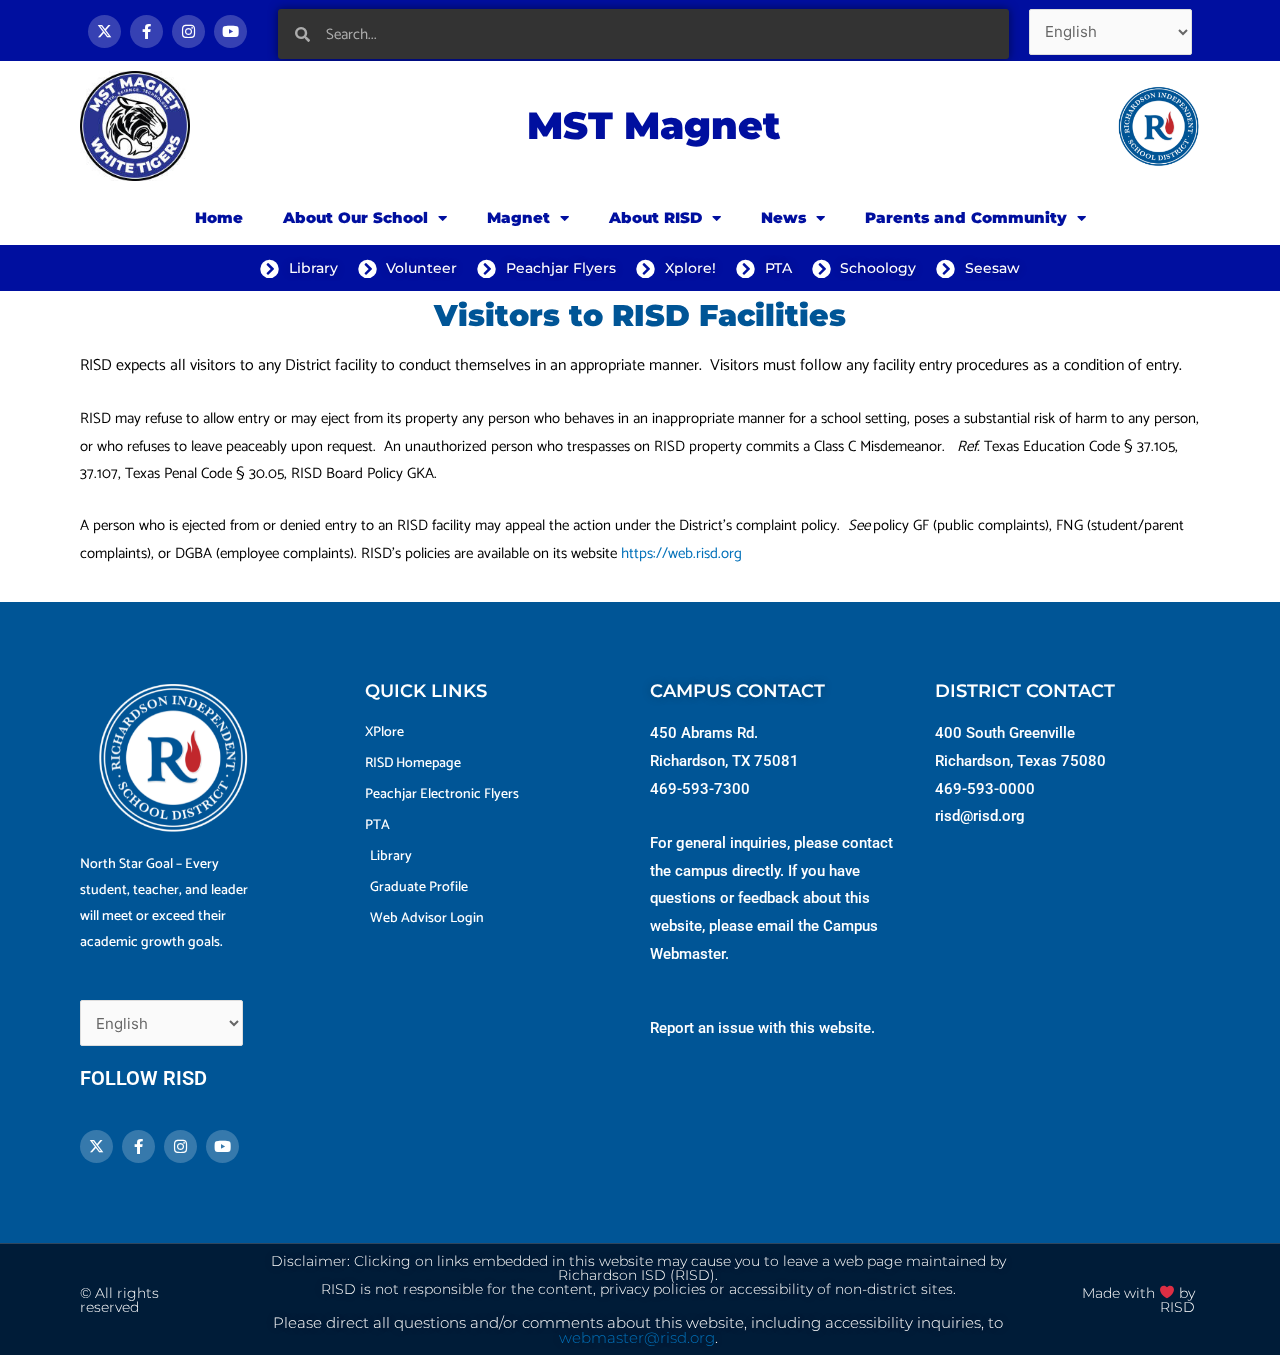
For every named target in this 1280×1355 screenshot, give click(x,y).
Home (219, 217)
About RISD (655, 217)
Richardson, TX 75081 (724, 761)
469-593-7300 (700, 789)
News (783, 217)
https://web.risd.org (681, 553)
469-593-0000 (985, 789)
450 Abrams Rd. (704, 733)
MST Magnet (653, 125)
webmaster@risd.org (637, 1338)
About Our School (355, 217)
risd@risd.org (980, 816)
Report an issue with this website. (762, 1028)
